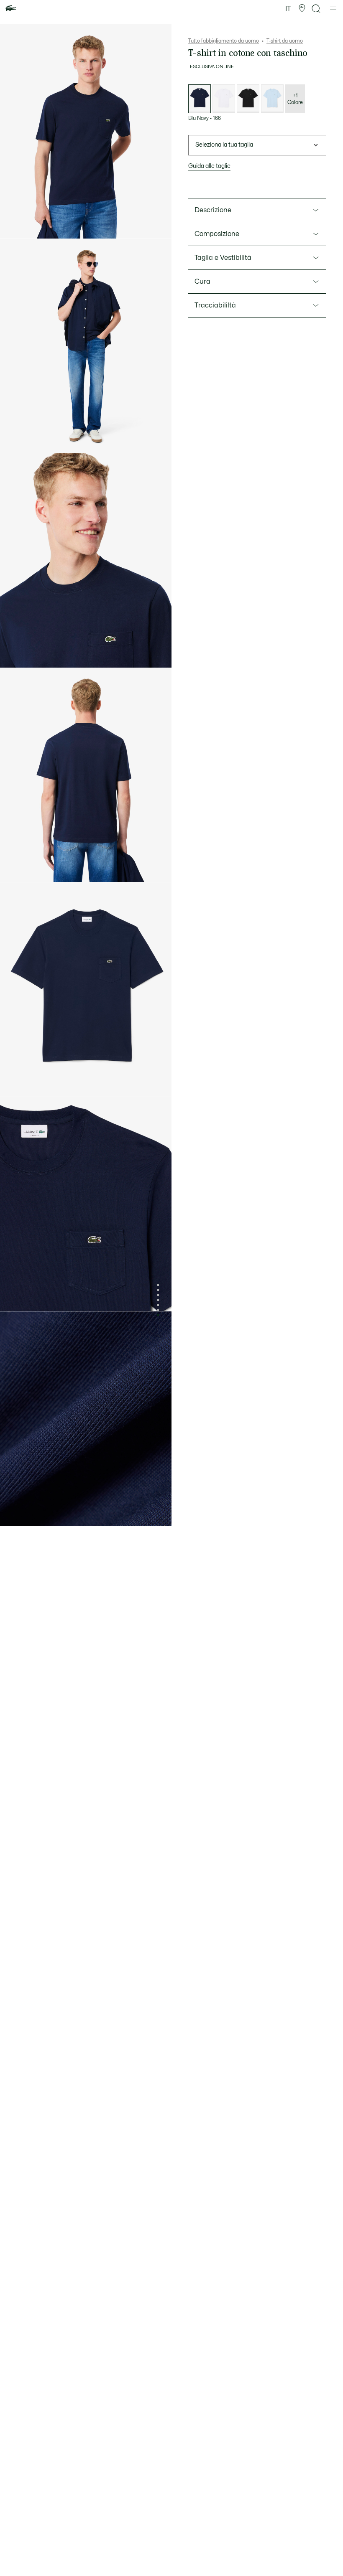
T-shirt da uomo (285, 41)
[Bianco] (224, 99)
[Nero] (248, 99)
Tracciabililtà (215, 305)
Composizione (217, 234)
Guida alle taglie (209, 166)
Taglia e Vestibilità (223, 258)
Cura (202, 282)
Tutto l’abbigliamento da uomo (224, 41)
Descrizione (213, 210)
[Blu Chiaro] (272, 99)
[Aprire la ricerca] (316, 9)
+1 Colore (295, 99)
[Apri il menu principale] (333, 8)
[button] (302, 8)
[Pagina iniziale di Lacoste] (11, 9)
